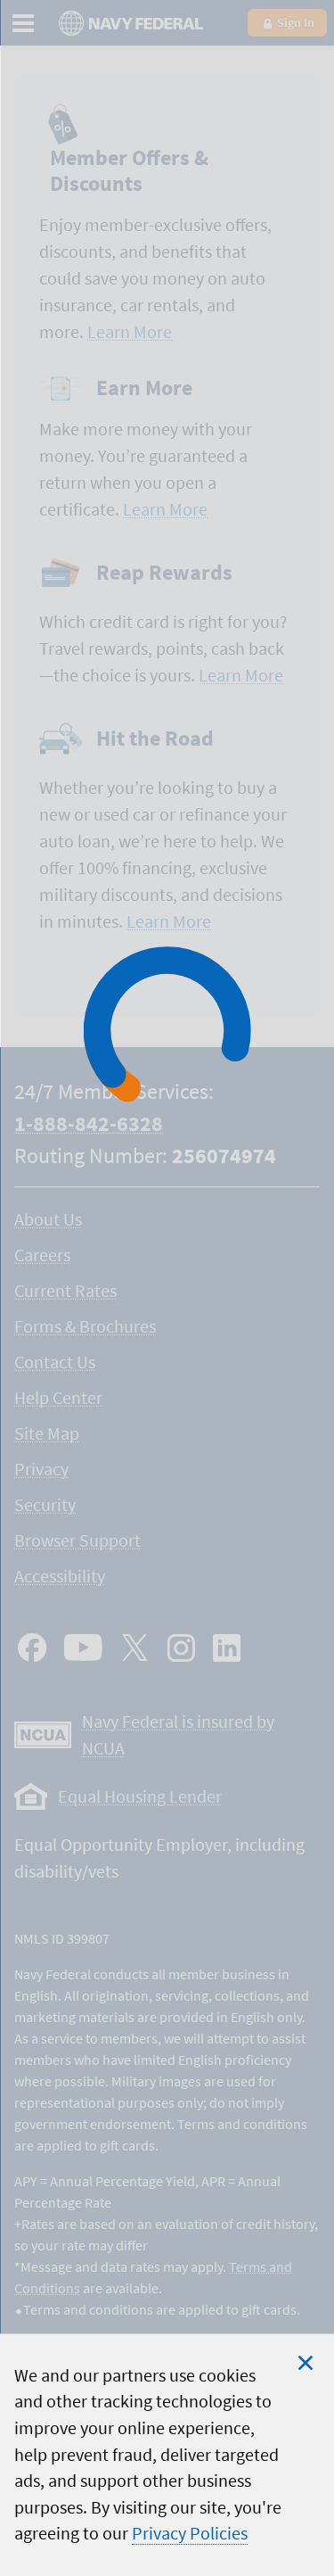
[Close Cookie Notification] (305, 2363)
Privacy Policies (190, 2533)
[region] (167, 2455)
